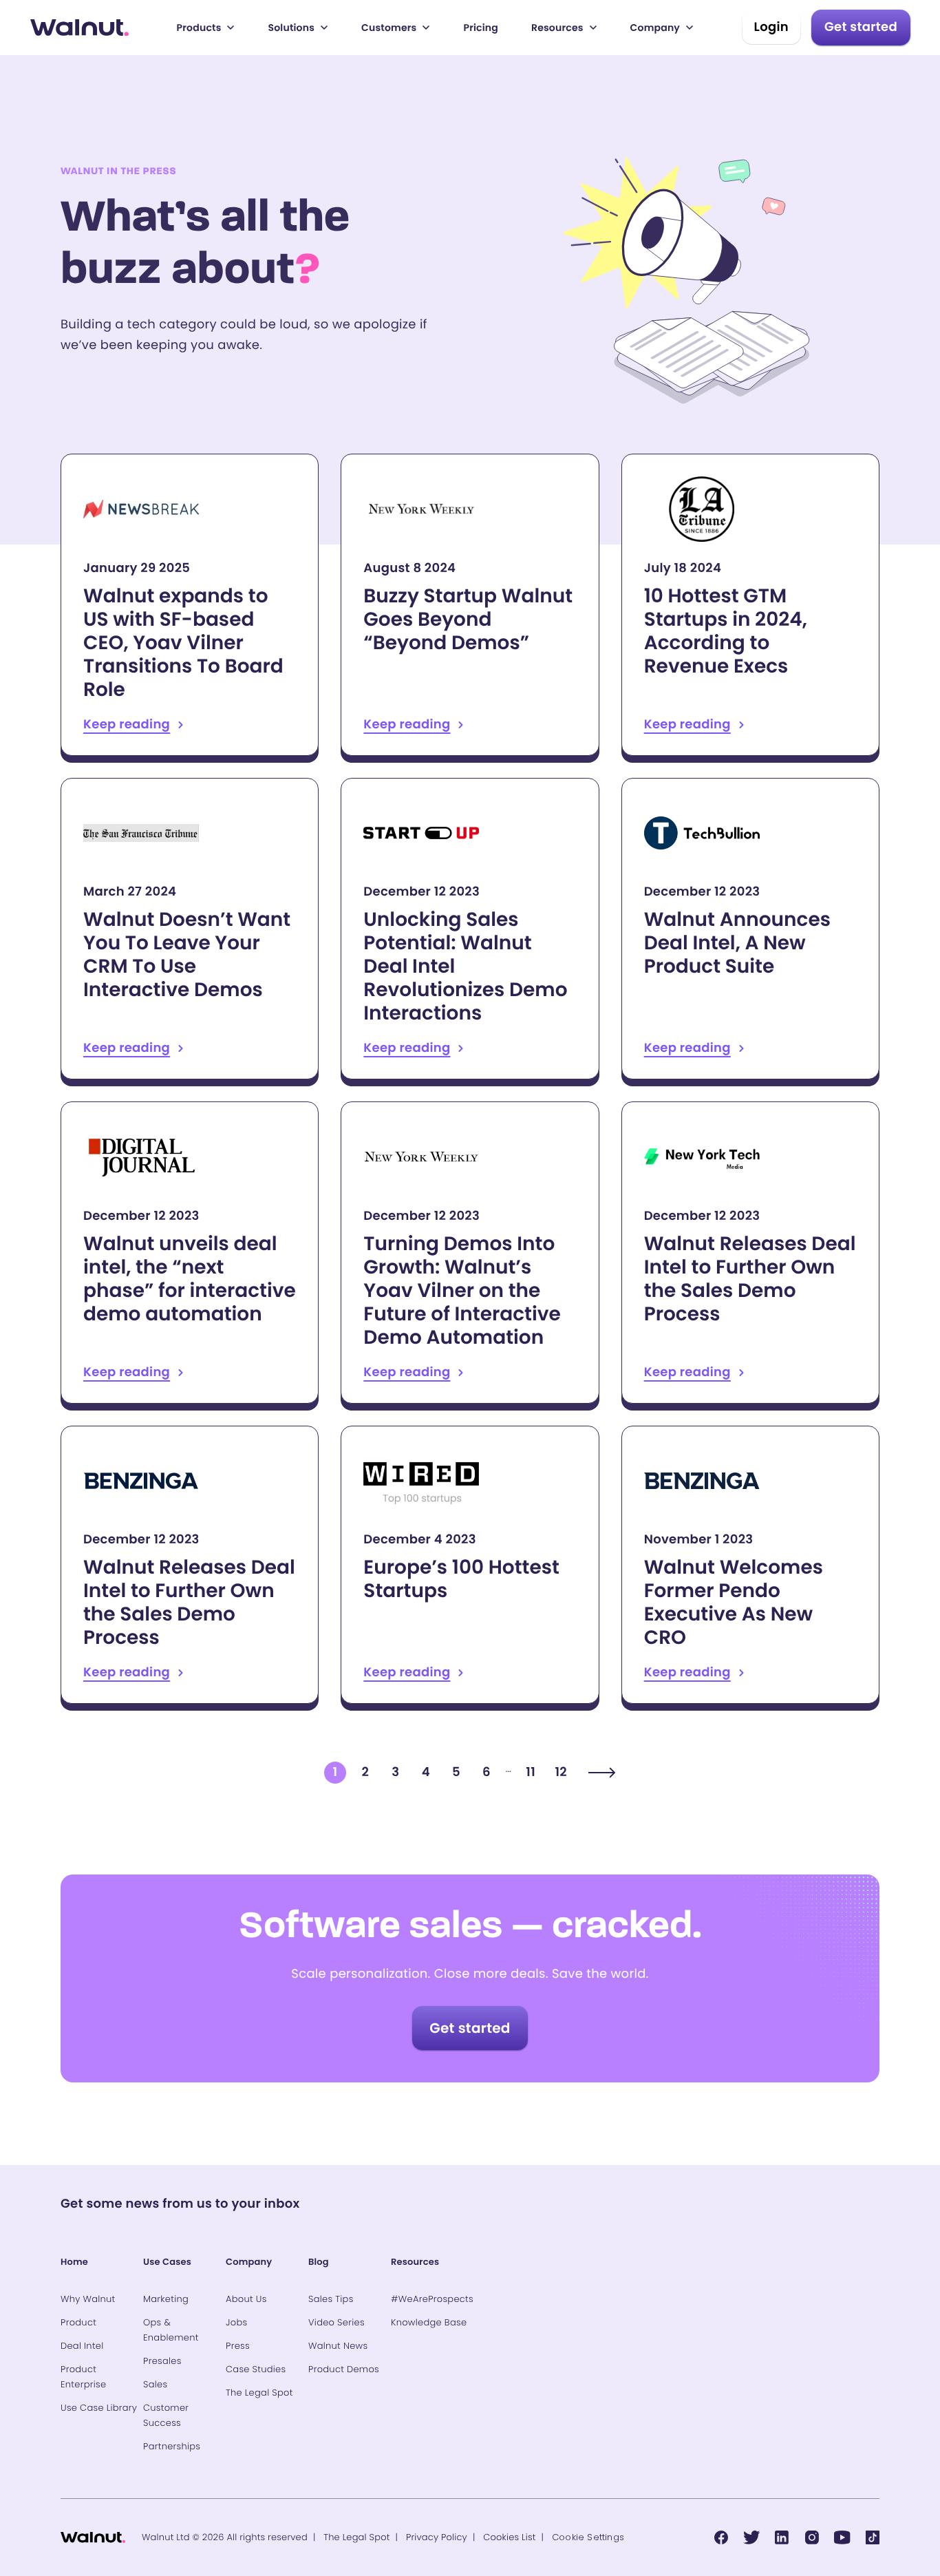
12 (560, 1772)
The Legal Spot (356, 2537)
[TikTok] (873, 2537)
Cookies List (509, 2537)
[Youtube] (842, 2537)
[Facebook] (721, 2537)
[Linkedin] (782, 2537)
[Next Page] (602, 1773)
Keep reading (190, 605)
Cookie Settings (588, 2537)
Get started (861, 27)
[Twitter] (751, 2537)
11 (531, 1772)
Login (771, 27)
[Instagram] (812, 2537)
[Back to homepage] (79, 28)
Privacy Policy (437, 2537)
